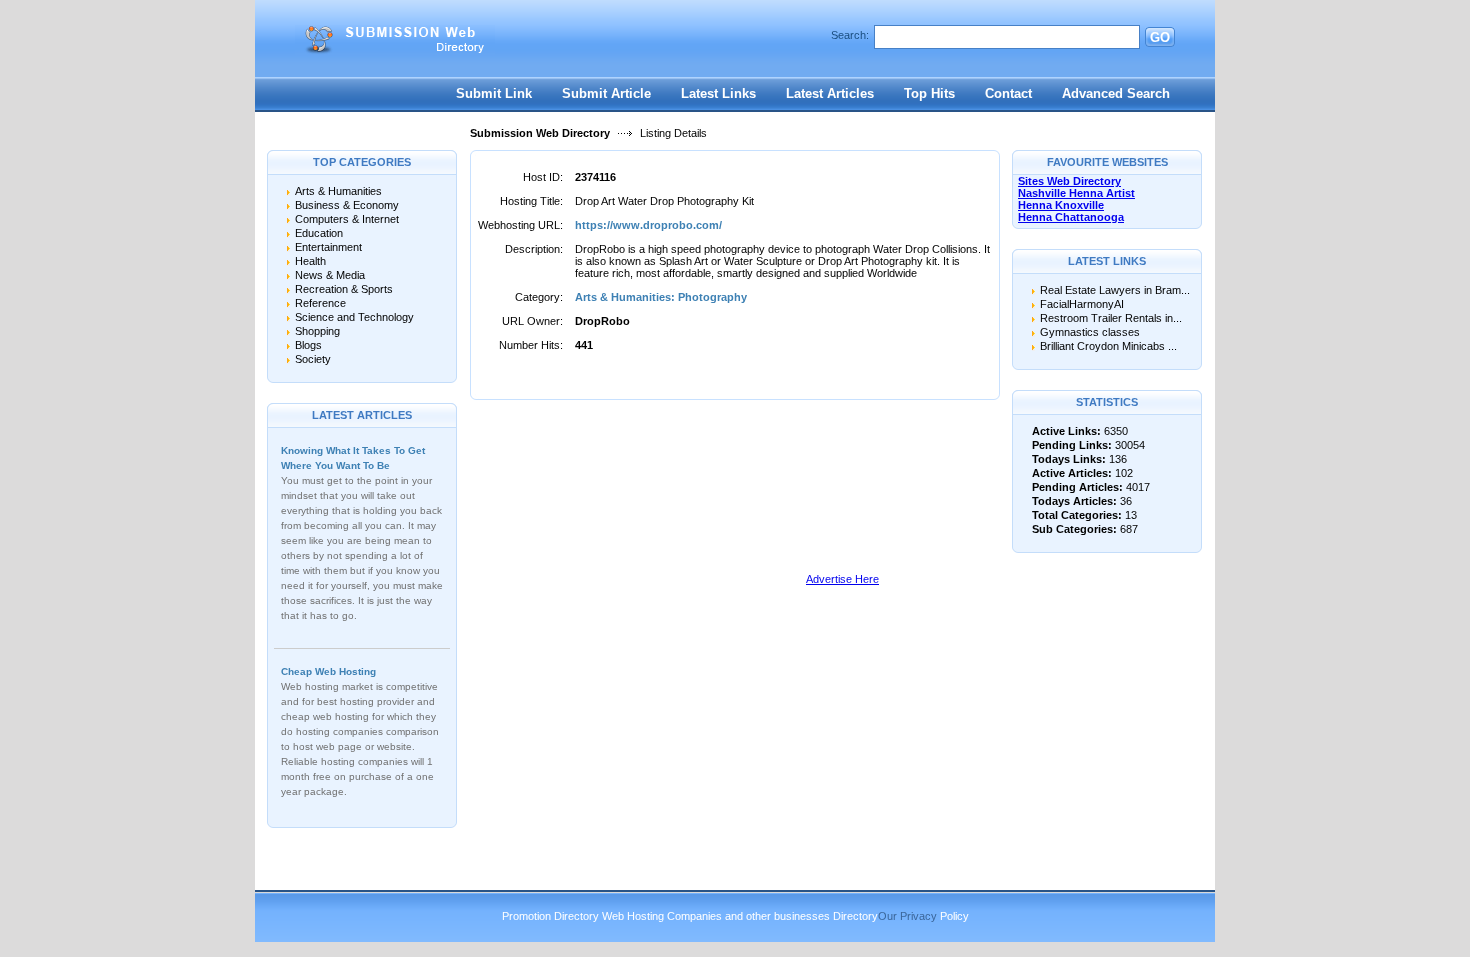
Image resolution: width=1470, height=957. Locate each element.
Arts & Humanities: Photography (661, 297)
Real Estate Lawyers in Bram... (1115, 290)
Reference (320, 303)
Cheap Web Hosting (328, 671)
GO (1160, 37)
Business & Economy (347, 205)
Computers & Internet (347, 219)
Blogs (308, 345)
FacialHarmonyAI (1082, 304)
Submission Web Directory (540, 133)
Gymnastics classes (1090, 332)
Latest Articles (830, 93)
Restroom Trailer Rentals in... (1111, 318)
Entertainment (328, 247)
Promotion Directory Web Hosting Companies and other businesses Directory (690, 916)
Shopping (317, 331)
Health (310, 261)
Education (319, 233)
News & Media (330, 275)
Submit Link (494, 93)
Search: (850, 35)
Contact (1008, 93)
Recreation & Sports (344, 289)
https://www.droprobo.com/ (648, 225)
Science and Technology (354, 317)
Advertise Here (842, 579)
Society (313, 359)
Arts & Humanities (338, 191)
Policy (954, 916)
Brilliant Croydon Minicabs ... (1108, 346)
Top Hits (929, 93)
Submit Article (606, 93)
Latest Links (718, 93)
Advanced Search (1116, 93)
